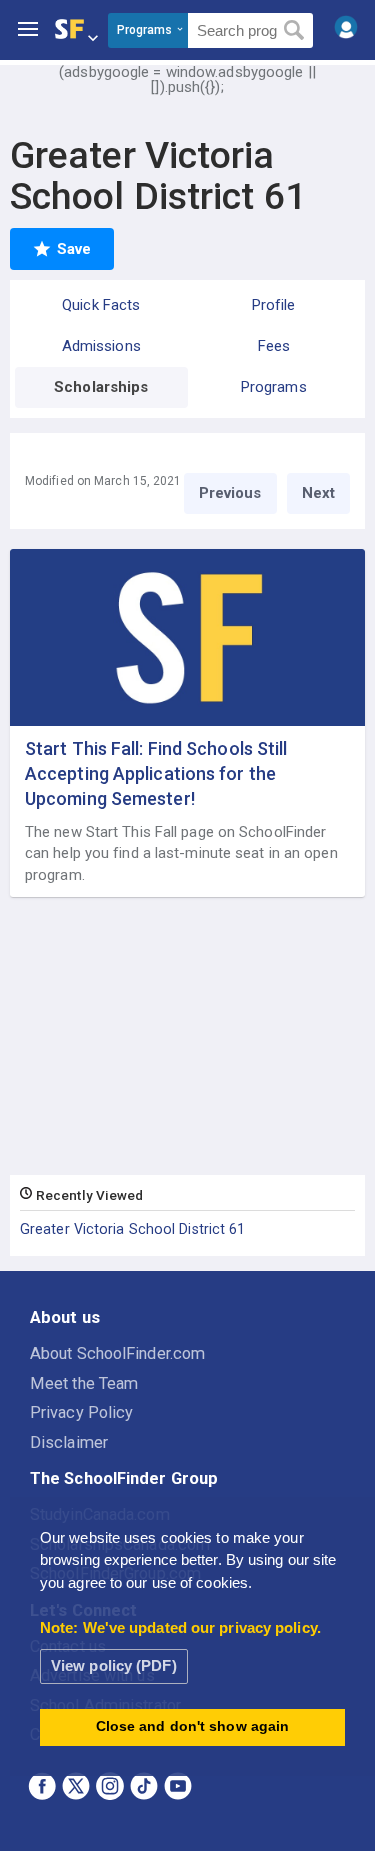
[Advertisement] (188, 1037)
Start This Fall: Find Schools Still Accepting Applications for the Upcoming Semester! (156, 773)
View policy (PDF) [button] (114, 1665)
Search (294, 31)
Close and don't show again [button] (193, 1726)
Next (318, 493)
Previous (230, 493)
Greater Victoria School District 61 (133, 1229)
